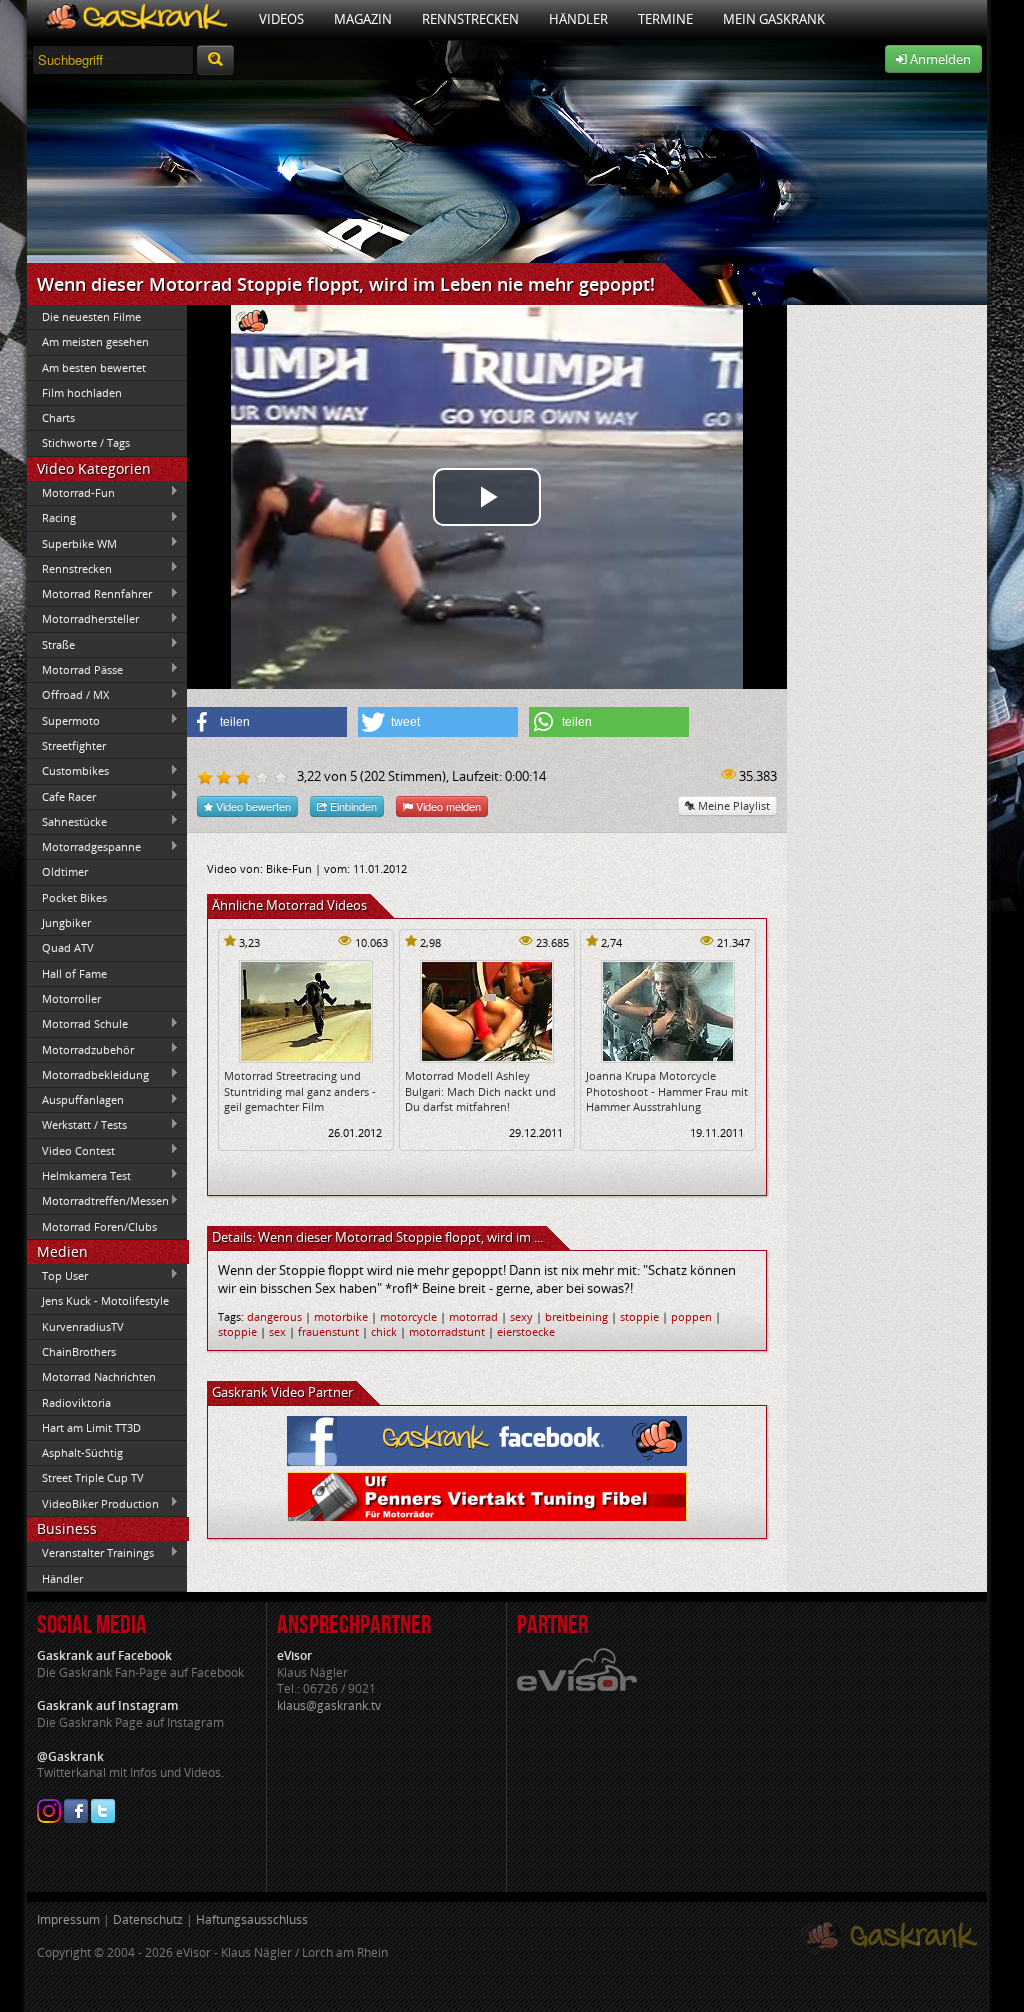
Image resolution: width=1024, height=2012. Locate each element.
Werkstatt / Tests (77, 1125)
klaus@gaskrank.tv (329, 1705)
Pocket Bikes (74, 897)
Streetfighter (74, 745)
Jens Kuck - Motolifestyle (105, 1300)
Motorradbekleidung (88, 1074)
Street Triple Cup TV (93, 1477)
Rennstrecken (470, 19)
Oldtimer (65, 871)
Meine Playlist (732, 805)
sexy (521, 1316)
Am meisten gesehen (95, 341)
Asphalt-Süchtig (82, 1452)
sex (277, 1331)
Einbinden (352, 806)
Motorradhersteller (83, 619)
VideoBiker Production (93, 1503)
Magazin (363, 19)
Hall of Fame (74, 973)
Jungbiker (66, 922)
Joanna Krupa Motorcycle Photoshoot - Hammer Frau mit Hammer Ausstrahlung (667, 1091)
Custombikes (68, 771)
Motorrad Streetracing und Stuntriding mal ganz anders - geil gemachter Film (300, 1091)
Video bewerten (252, 806)
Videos (281, 19)
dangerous (274, 1316)
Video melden (447, 806)
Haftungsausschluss (252, 1919)
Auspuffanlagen (75, 1100)
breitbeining (576, 1316)
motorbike (341, 1316)
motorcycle (408, 1316)
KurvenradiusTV (83, 1326)
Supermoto (63, 720)
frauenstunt (328, 1331)
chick (384, 1331)
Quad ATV (68, 947)
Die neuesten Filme (91, 316)
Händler (578, 19)
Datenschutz (148, 1919)
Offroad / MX (68, 695)
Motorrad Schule (77, 1024)
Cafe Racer (61, 796)
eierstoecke (526, 1331)
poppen (691, 1316)
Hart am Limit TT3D (91, 1427)
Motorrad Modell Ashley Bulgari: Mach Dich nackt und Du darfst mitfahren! (480, 1091)
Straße (51, 644)
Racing (51, 518)
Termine (665, 19)
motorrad (473, 1316)
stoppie (639, 1316)
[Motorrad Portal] (135, 19)
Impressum (68, 1919)
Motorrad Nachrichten (99, 1376)
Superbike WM (72, 543)
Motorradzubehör (80, 1049)
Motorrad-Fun (71, 492)
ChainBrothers (79, 1351)
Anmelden (939, 59)
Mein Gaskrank (774, 19)
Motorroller (71, 998)
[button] (267, 722)
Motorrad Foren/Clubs (99, 1226)
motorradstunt (447, 1331)
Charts (58, 417)
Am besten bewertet (94, 367)
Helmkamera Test (79, 1175)
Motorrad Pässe (75, 669)
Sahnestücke (67, 821)
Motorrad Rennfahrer (89, 594)
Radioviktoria (76, 1402)
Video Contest (71, 1150)
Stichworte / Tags (86, 442)
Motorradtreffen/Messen (98, 1201)
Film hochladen (82, 392)
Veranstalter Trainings (90, 1553)
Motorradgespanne (84, 847)
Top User (57, 1275)
